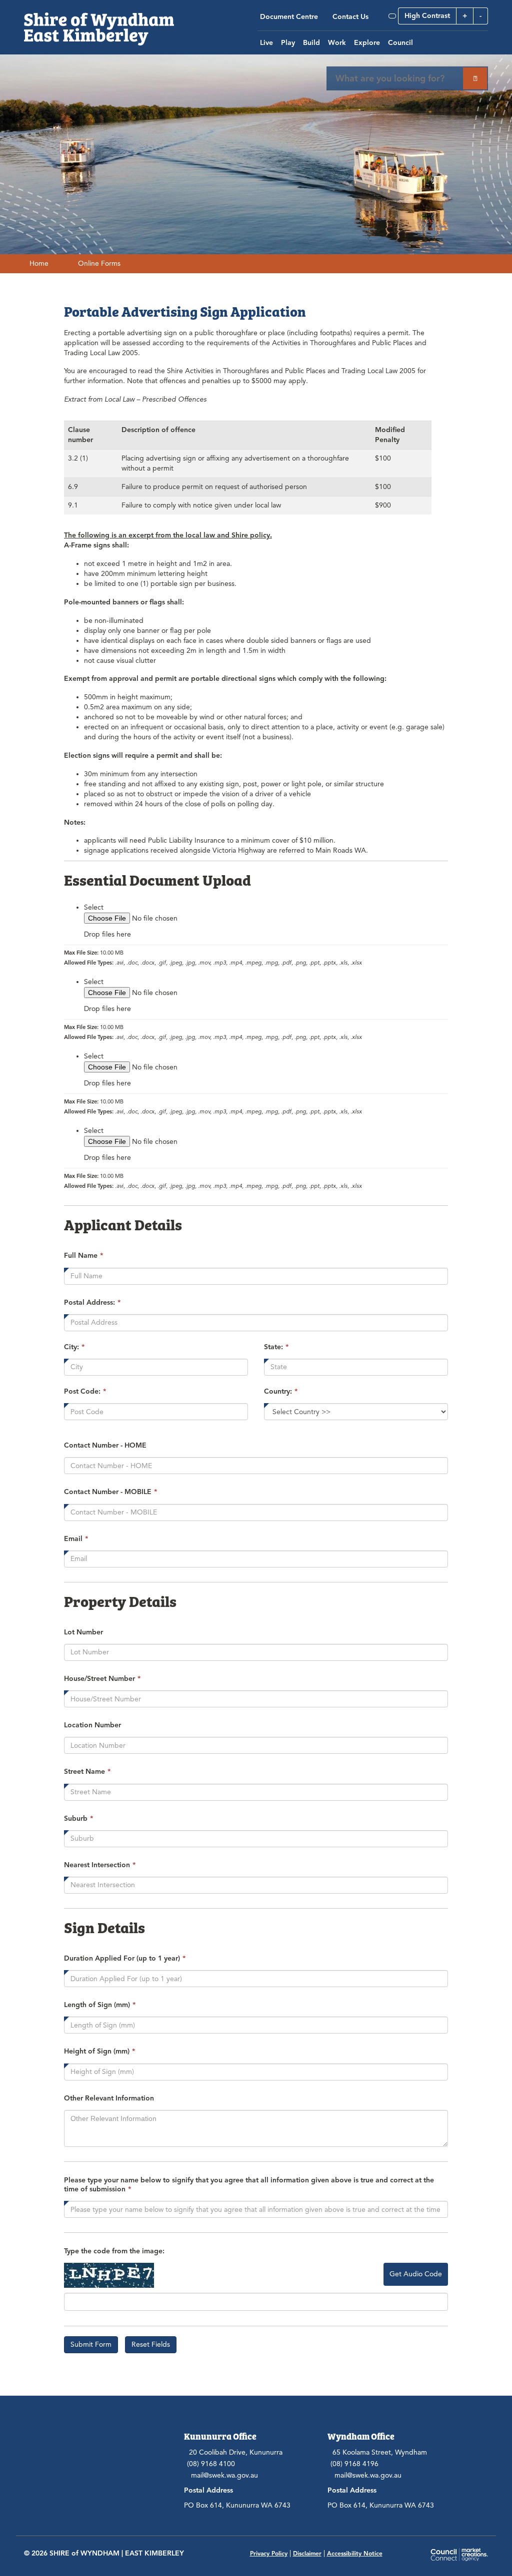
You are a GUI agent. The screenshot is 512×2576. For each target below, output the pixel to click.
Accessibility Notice (355, 2553)
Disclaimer (307, 2553)
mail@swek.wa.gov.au (224, 2475)
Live (266, 43)
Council (400, 43)
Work (337, 43)
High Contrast (427, 16)
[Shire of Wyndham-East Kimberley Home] (99, 22)
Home (39, 263)
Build (311, 43)
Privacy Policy (269, 2553)
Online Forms (99, 263)
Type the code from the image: (114, 2251)
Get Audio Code (416, 2274)
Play (288, 43)
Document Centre (289, 17)
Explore (367, 43)
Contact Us (350, 17)
